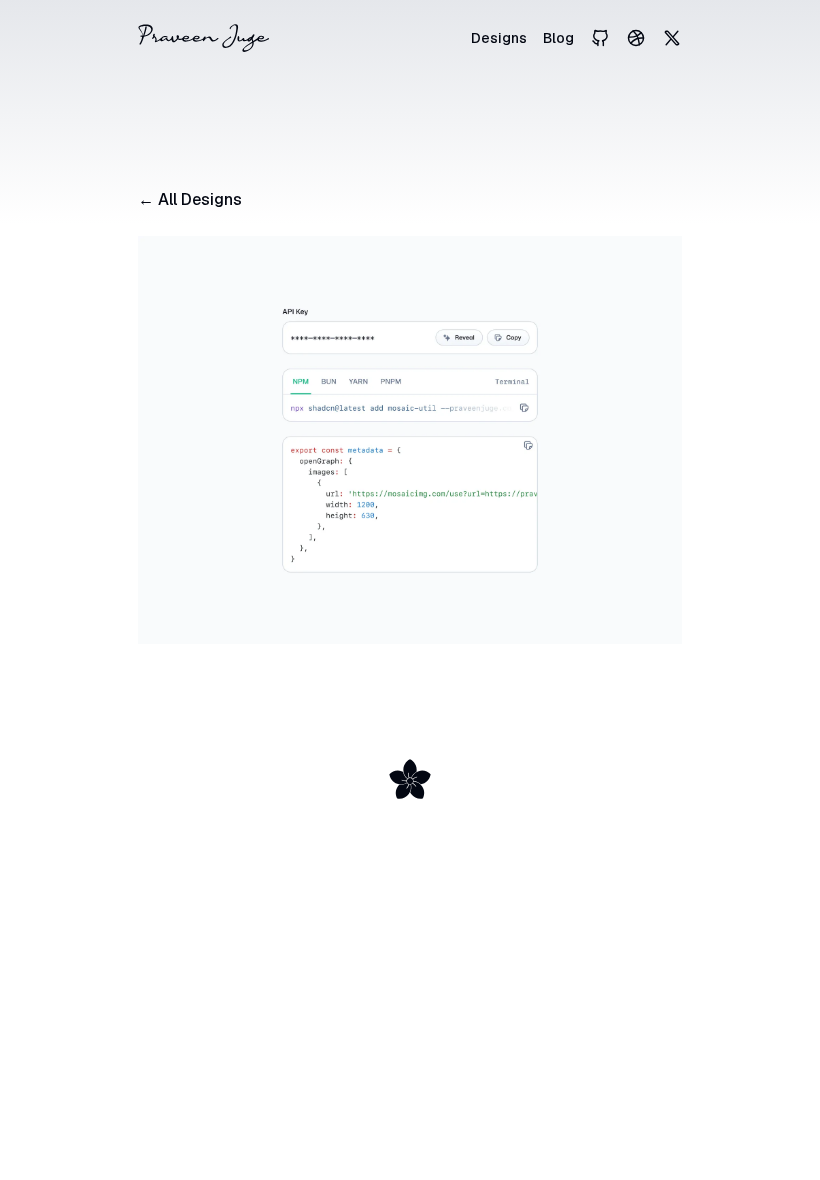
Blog (558, 38)
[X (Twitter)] (672, 38)
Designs (499, 38)
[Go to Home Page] (203, 38)
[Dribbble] (636, 38)
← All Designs (190, 199)
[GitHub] (600, 38)
